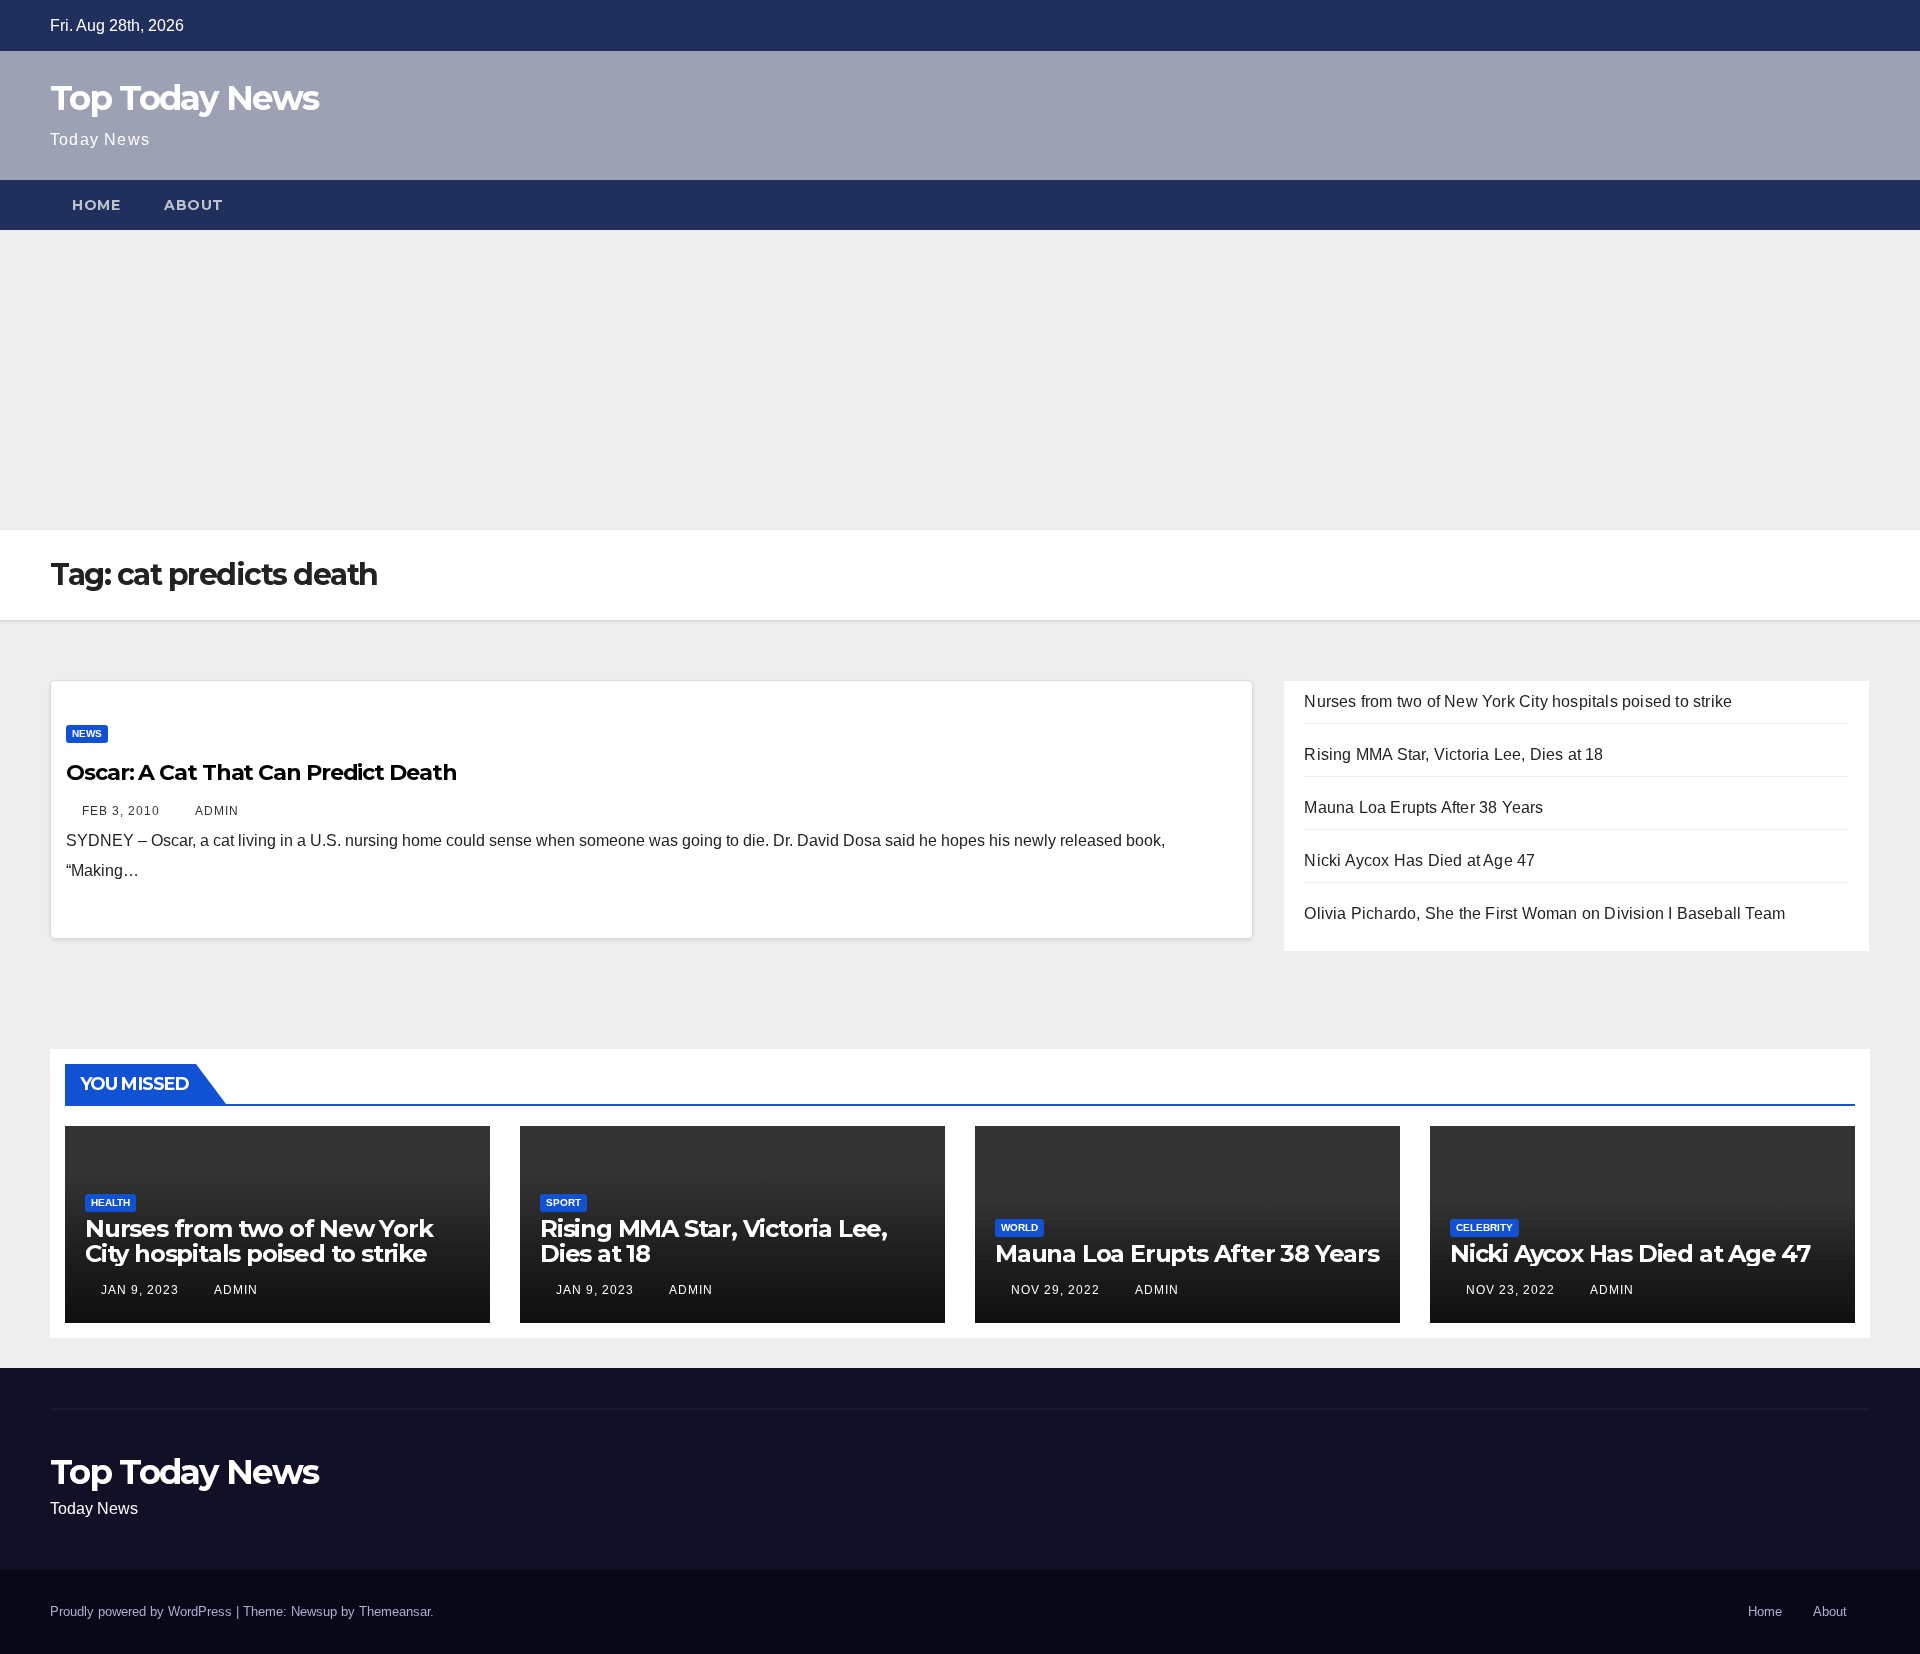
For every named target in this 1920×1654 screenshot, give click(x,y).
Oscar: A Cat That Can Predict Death (261, 772)
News (87, 733)
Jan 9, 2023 (140, 1290)
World (1019, 1227)
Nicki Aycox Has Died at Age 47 (1419, 860)
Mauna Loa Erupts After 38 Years (1423, 807)
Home (96, 205)
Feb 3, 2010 (121, 811)
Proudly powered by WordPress (143, 1611)
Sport (563, 1202)
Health (110, 1202)
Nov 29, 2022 (1055, 1290)
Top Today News (184, 98)
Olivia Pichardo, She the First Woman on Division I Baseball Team (1544, 913)
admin (215, 811)
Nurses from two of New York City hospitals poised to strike (1518, 701)
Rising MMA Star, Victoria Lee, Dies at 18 (1453, 754)
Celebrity (1484, 1227)
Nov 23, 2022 (1510, 1290)
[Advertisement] (960, 380)
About (194, 205)
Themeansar (394, 1611)
